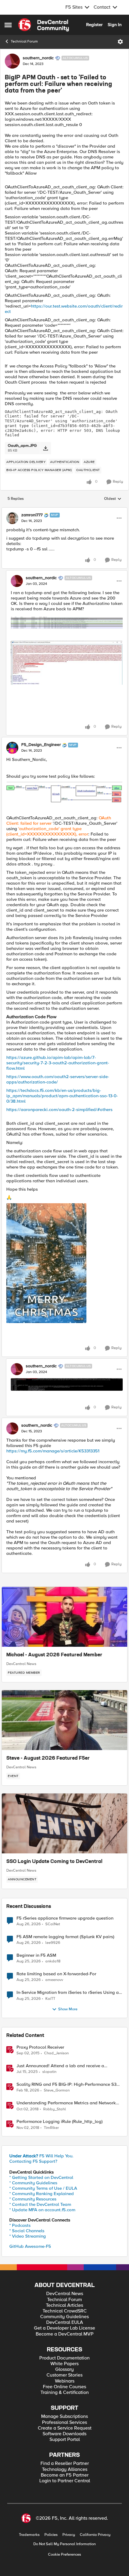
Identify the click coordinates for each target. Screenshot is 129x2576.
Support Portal (65, 2440)
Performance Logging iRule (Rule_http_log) (60, 2122)
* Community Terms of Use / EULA (43, 2188)
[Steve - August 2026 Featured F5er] (64, 1720)
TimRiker (51, 2128)
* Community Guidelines (33, 2183)
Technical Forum (24, 41)
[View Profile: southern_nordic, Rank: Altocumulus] (12, 61)
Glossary (64, 2370)
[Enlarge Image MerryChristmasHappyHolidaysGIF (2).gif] (46, 1263)
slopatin (49, 2072)
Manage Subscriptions (64, 2417)
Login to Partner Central (65, 2481)
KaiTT (50, 1999)
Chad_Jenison (56, 2053)
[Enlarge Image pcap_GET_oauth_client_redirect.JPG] (67, 663)
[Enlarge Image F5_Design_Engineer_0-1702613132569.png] (64, 793)
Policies (51, 2535)
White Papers (64, 2364)
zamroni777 (32, 515)
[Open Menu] (120, 42)
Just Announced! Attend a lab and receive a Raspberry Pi (60, 2066)
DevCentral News (21, 1664)
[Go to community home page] (43, 25)
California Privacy (95, 2535)
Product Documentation (64, 2358)
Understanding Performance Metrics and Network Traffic (66, 2103)
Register (94, 25)
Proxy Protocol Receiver (40, 2047)
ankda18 (53, 1961)
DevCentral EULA (65, 2323)
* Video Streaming (28, 2236)
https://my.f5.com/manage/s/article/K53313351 (53, 1451)
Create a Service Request (65, 2428)
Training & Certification (65, 2393)
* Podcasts (20, 2225)
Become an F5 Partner (65, 2475)
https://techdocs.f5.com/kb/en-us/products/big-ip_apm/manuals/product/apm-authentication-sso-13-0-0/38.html (62, 1096)
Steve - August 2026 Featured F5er (48, 1758)
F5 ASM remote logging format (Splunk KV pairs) (65, 1937)
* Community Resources (33, 2199)
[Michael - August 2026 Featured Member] (64, 1617)
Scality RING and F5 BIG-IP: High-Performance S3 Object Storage (66, 2084)
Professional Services (64, 2423)
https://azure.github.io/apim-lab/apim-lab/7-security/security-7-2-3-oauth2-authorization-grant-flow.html (58, 1063)
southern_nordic (38, 58)
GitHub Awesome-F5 (30, 2246)
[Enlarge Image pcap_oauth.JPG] (67, 623)
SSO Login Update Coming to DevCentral (54, 1862)
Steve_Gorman (57, 2090)
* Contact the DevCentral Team (40, 2204)
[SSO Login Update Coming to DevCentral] (64, 1823)
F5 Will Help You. (41, 2156)
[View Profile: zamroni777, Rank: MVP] (12, 518)
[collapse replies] (64, 510)
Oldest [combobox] (113, 499)
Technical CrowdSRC (65, 2311)
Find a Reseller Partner (65, 2464)
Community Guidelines (64, 2317)
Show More (68, 2009)
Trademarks (29, 2535)
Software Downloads (64, 2434)
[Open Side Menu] (8, 25)
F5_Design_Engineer (41, 745)
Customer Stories (64, 2375)
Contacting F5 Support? (33, 2161)
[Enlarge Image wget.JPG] (67, 1384)
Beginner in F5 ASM (36, 1955)
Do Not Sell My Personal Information (64, 2544)
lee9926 (53, 1943)
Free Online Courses (64, 2387)
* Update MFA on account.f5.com (42, 2210)
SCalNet (53, 1924)
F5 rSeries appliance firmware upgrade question (65, 1918)
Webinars (65, 2381)
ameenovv (54, 1980)
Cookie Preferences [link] (64, 2554)
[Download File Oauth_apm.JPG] (45, 448)
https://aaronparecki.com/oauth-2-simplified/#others (59, 1110)
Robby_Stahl (55, 2109)
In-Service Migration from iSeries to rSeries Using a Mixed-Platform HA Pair (68, 1992)
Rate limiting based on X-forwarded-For (56, 1974)
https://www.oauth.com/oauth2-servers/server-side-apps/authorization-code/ (58, 1079)
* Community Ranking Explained (42, 2194)
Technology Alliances (65, 2470)
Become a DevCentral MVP (65, 2334)
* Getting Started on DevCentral (41, 2177)
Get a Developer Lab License (64, 2328)
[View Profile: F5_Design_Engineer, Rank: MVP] (12, 748)
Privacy (69, 2535)
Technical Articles (64, 2305)
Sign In (115, 25)
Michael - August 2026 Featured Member (54, 1655)
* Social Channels (27, 2231)
